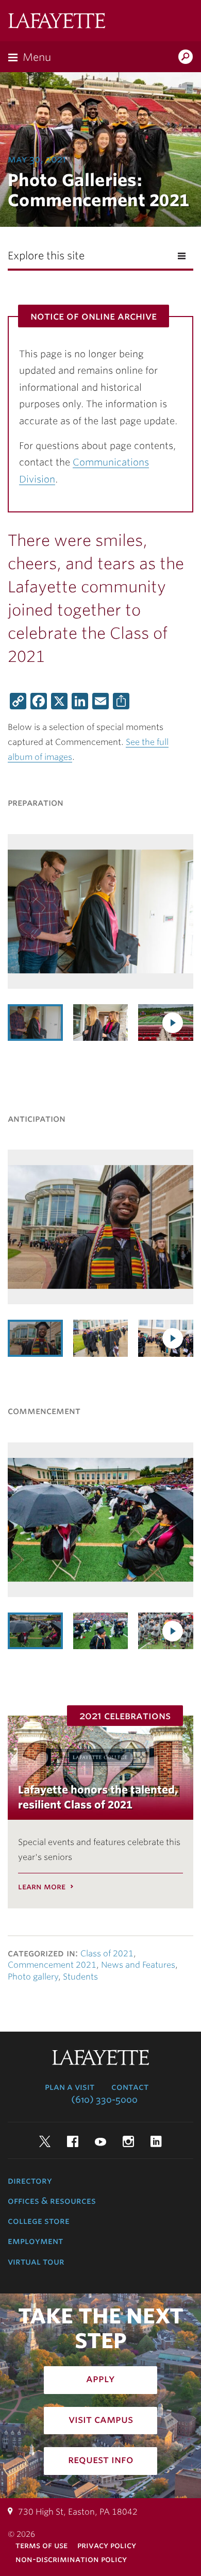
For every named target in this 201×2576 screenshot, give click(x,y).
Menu (37, 57)
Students (80, 1977)
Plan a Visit (70, 2087)
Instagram (128, 2141)
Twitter (45, 2141)
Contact (130, 2087)
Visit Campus (101, 2419)
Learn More (42, 1887)
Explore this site (46, 256)
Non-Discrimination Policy (71, 2559)
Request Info (101, 2459)
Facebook (73, 2141)
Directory (30, 2181)
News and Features (138, 1965)
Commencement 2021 (52, 1965)
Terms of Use (41, 2545)
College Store (39, 2221)
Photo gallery (33, 1977)
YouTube (100, 2141)
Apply (100, 2379)
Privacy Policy (107, 2545)
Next (173, 1023)
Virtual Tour (36, 2262)
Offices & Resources (52, 2201)
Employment (35, 2241)
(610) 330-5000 (104, 2100)
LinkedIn (156, 2141)
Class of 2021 (107, 1954)
